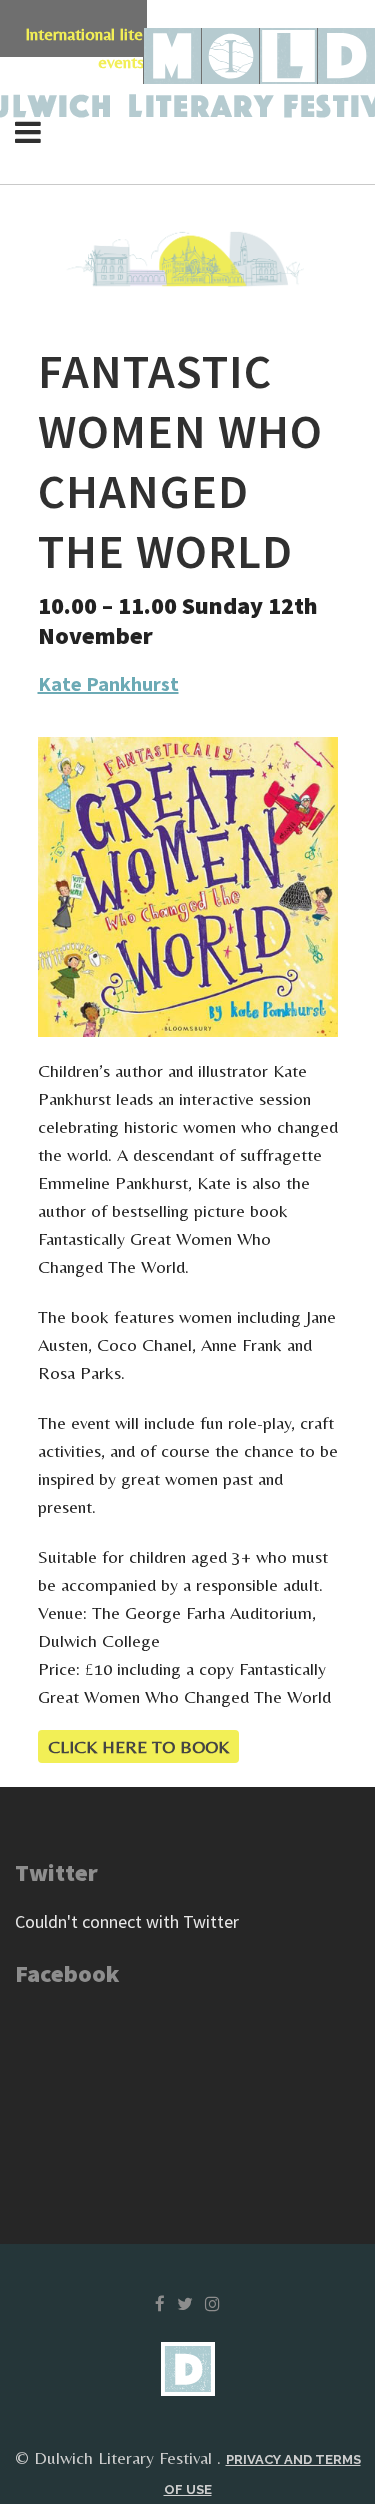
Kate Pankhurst (108, 683)
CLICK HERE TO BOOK (138, 1746)
